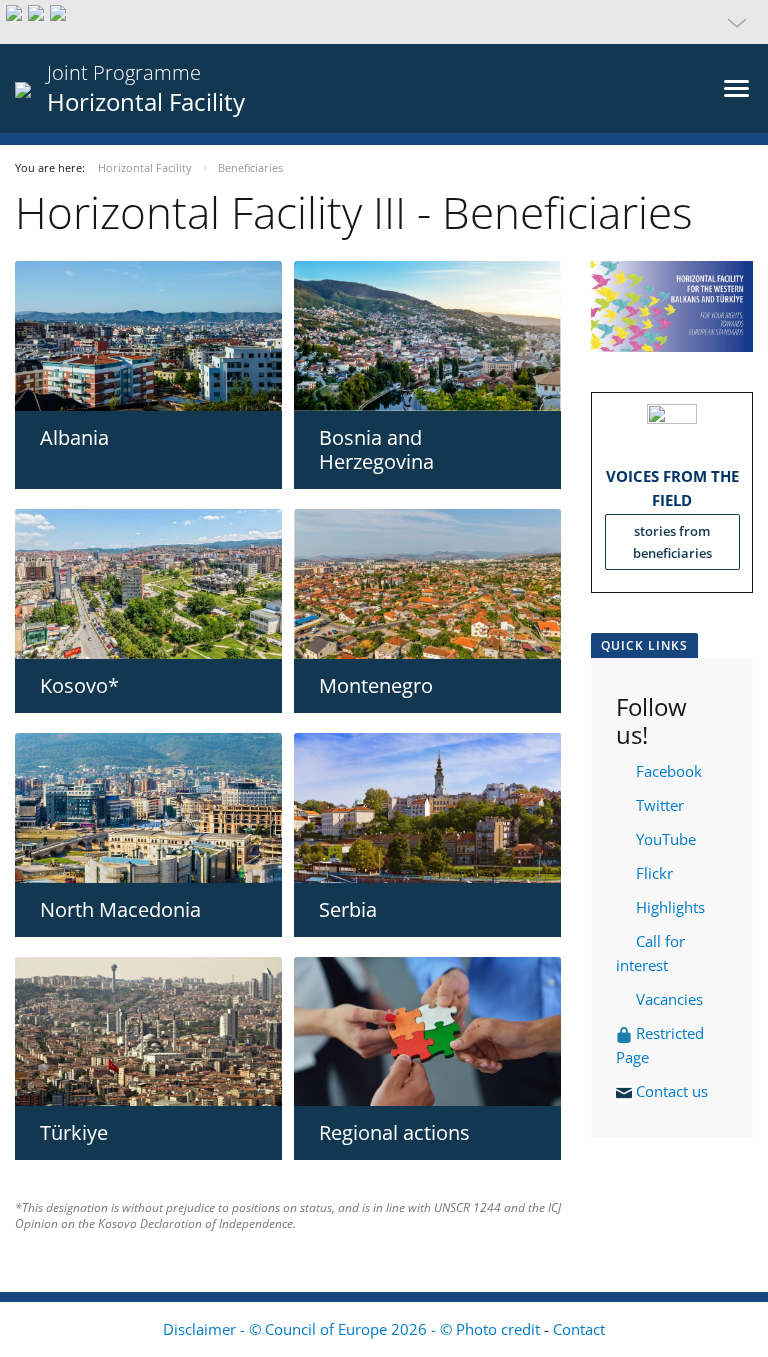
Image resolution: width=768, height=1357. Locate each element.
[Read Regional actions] (427, 1032)
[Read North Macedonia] (148, 808)
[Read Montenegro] (427, 584)
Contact (579, 1329)
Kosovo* (79, 685)
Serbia (348, 909)
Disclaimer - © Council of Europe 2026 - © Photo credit (353, 1329)
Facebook (669, 771)
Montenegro (376, 685)
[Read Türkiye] (148, 1032)
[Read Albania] (148, 336)
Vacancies (669, 999)
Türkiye (74, 1132)
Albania (74, 437)
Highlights (668, 907)
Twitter (660, 805)
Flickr (652, 873)
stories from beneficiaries (672, 542)
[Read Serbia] (427, 808)
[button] (384, 22)
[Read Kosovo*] (148, 584)
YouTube (664, 839)
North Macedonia (120, 909)
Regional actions (394, 1132)
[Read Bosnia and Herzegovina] (427, 336)
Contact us (674, 1091)
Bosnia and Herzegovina (376, 449)
